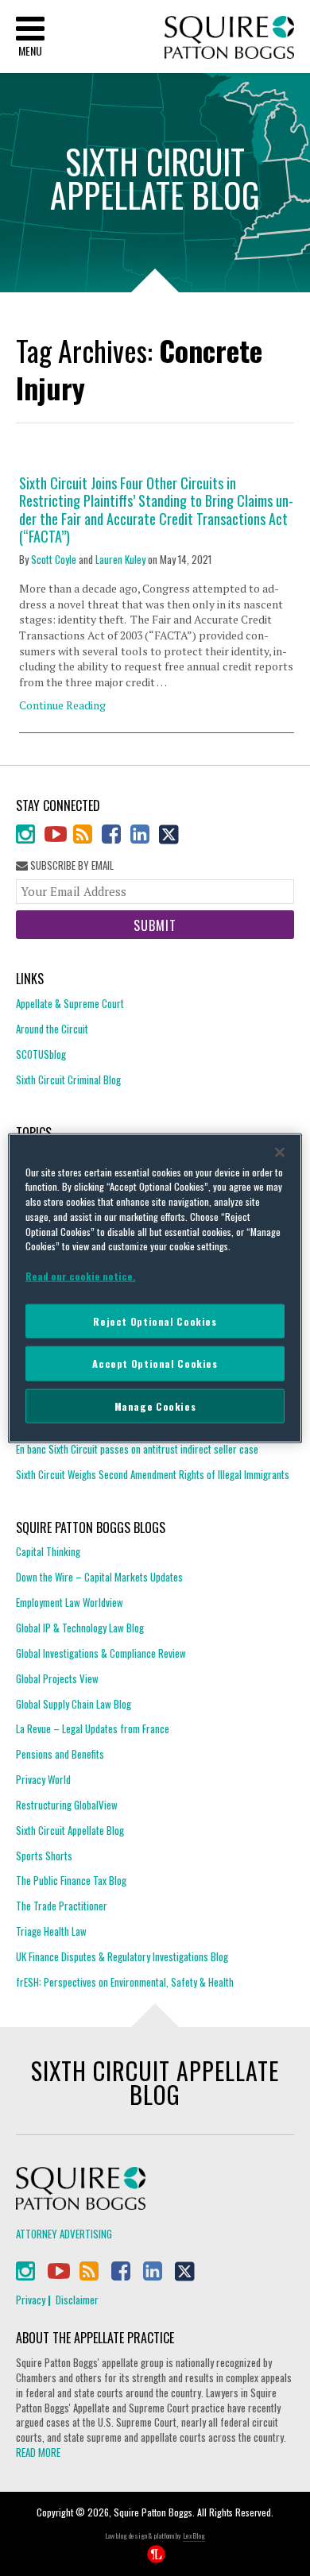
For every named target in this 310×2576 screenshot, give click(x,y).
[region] (155, 1288)
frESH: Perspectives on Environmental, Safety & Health (125, 1982)
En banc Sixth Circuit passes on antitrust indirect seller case (137, 1449)
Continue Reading (62, 705)
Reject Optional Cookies (155, 1321)
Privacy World (43, 1779)
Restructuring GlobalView (67, 1805)
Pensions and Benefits (60, 1754)
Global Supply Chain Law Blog (74, 1704)
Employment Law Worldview (70, 1602)
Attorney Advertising (64, 2234)
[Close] (280, 1152)
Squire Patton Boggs (229, 38)
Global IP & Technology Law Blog (80, 1628)
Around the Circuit (52, 1029)
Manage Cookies (155, 1406)
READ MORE (38, 2452)
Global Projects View (57, 1678)
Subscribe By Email (71, 865)
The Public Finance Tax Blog (71, 1880)
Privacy (31, 2300)
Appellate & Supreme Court (70, 1004)
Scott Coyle (54, 559)
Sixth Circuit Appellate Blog (70, 1830)
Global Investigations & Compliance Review (101, 1653)
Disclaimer (77, 2300)
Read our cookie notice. (81, 1276)
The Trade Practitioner (62, 1906)
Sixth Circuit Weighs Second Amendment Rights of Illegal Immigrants (153, 1474)
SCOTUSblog (41, 1054)
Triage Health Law (51, 1931)
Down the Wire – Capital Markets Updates (99, 1577)
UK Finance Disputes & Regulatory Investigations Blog (122, 1956)
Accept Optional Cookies (155, 1363)
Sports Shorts (44, 1856)
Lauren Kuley (120, 559)
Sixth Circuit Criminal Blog (68, 1079)
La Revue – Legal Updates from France (93, 1728)
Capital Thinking (48, 1552)
